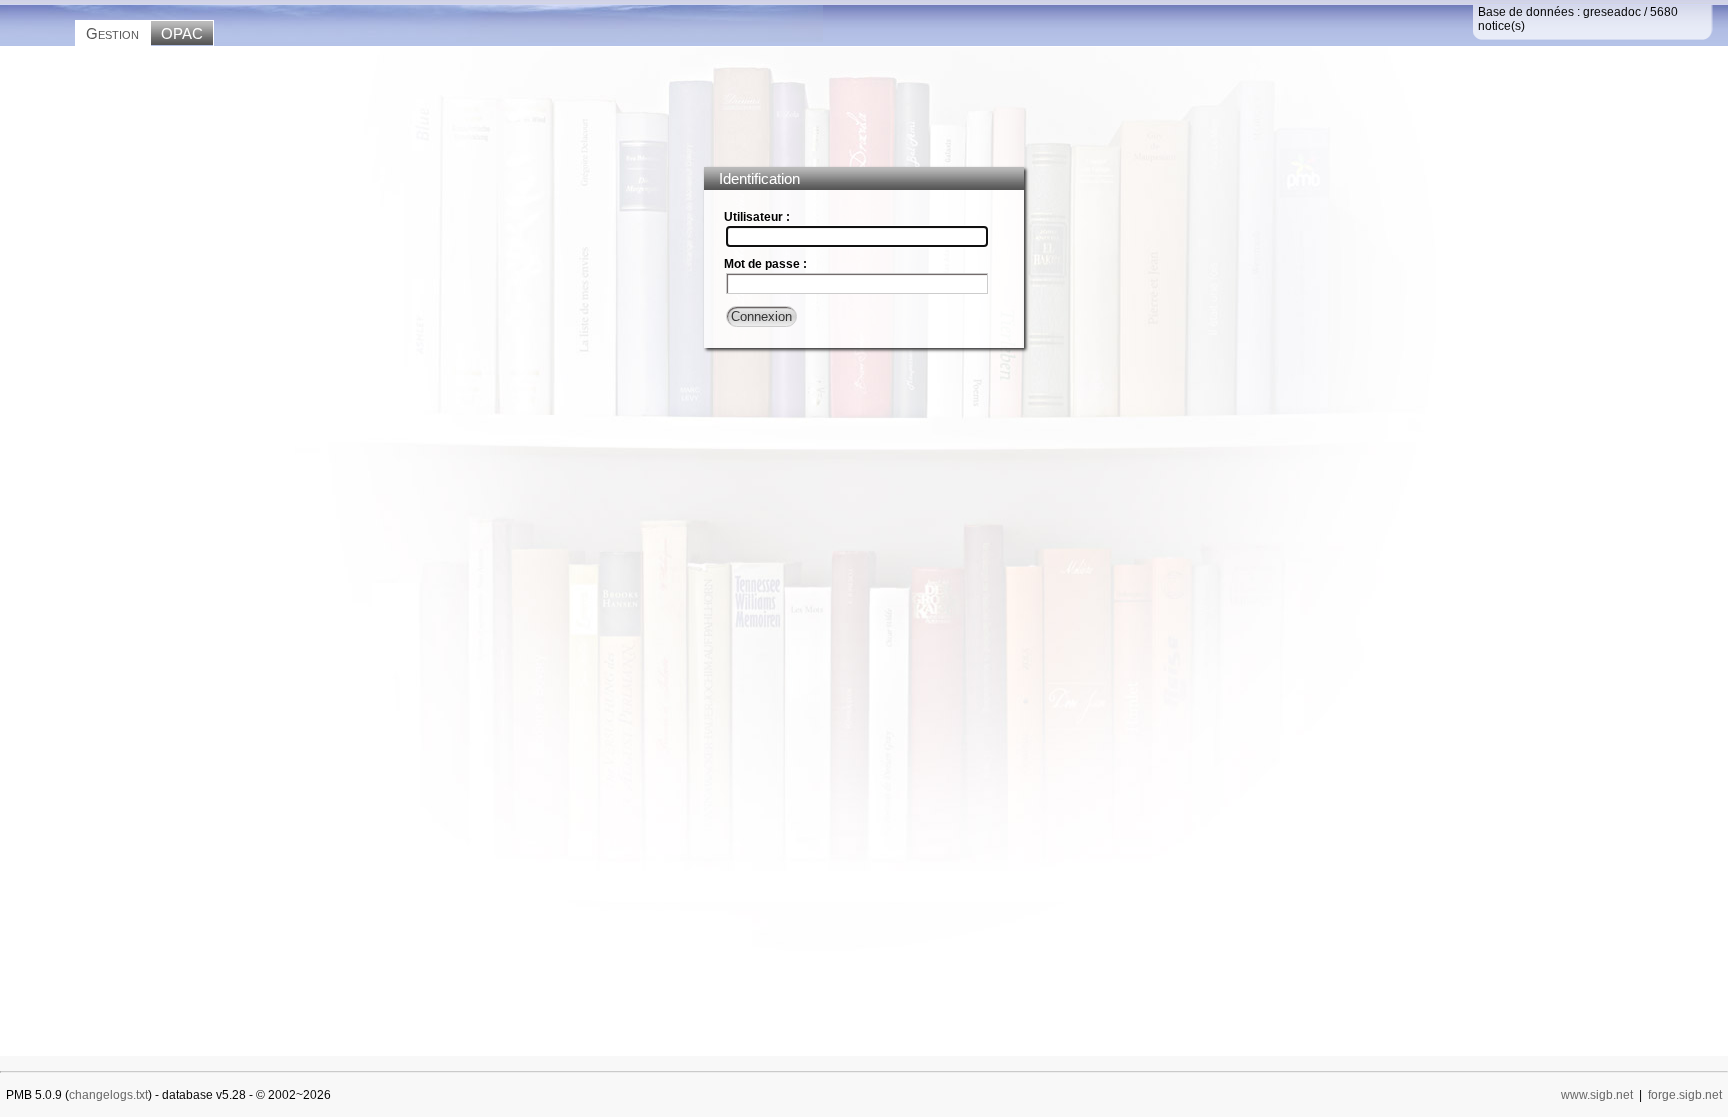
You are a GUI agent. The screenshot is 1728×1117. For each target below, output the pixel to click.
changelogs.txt (108, 1095)
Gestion (112, 33)
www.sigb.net (1597, 1095)
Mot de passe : (765, 264)
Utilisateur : (757, 217)
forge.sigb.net (1685, 1095)
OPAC (182, 33)
